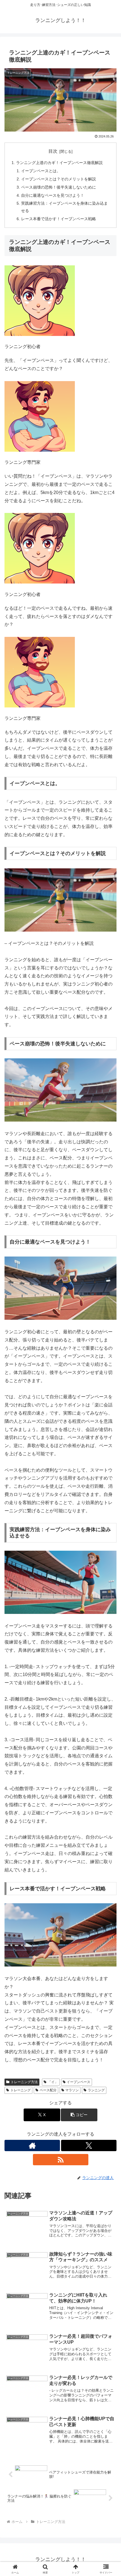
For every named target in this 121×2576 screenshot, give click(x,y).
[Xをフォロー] (89, 2145)
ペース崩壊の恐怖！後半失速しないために (59, 187)
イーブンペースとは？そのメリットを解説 (59, 179)
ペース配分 (48, 2090)
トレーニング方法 (24, 2082)
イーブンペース (79, 2082)
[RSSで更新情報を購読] (61, 2160)
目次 (53, 151)
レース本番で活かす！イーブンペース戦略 (59, 219)
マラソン (72, 2090)
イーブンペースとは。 (41, 171)
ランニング (96, 2090)
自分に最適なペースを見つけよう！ (53, 195)
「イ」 (53, 2082)
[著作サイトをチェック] (32, 2145)
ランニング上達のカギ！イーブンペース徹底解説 (59, 163)
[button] (79, 2115)
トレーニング (21, 2090)
